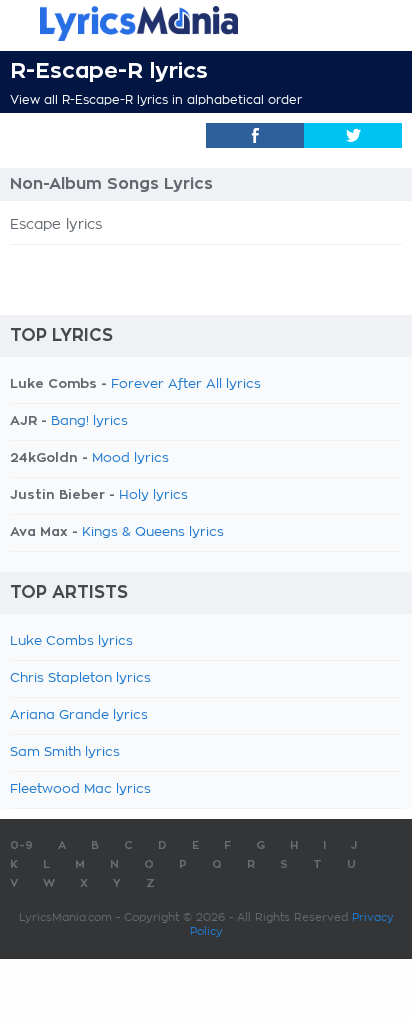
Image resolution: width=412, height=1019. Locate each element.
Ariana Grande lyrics (79, 715)
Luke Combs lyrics (71, 641)
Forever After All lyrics (186, 384)
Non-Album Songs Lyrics (111, 184)
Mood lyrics (130, 458)
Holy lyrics (153, 495)
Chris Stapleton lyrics (80, 678)
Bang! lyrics (89, 421)
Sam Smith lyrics (65, 752)
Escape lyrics (56, 225)
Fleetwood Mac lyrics (80, 789)
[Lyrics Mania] (206, 23)
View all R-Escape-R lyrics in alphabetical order (156, 100)
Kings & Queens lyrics (153, 532)
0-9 (21, 845)
